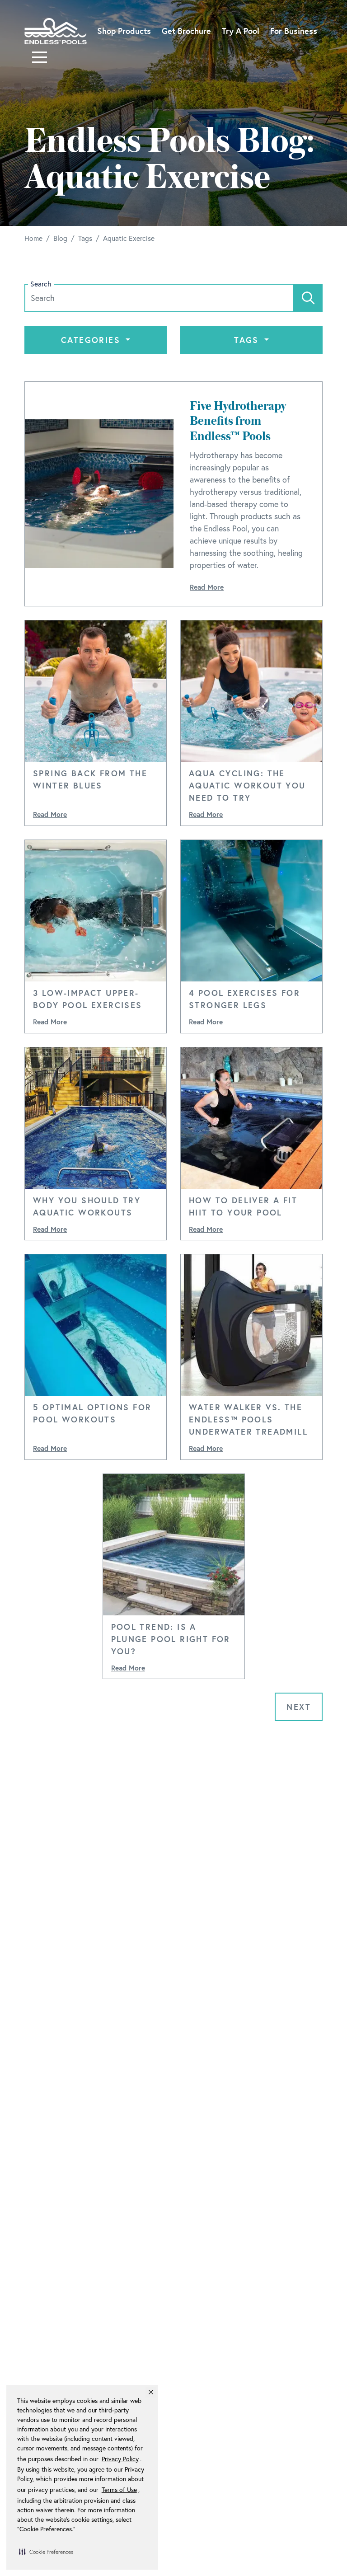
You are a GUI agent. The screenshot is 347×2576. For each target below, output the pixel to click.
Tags (248, 340)
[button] (46, 2552)
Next (299, 1707)
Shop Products (124, 31)
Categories (92, 340)
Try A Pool (241, 31)
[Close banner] (151, 2392)
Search (41, 284)
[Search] (308, 298)
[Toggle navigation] (40, 57)
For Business (294, 31)
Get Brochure (186, 31)
